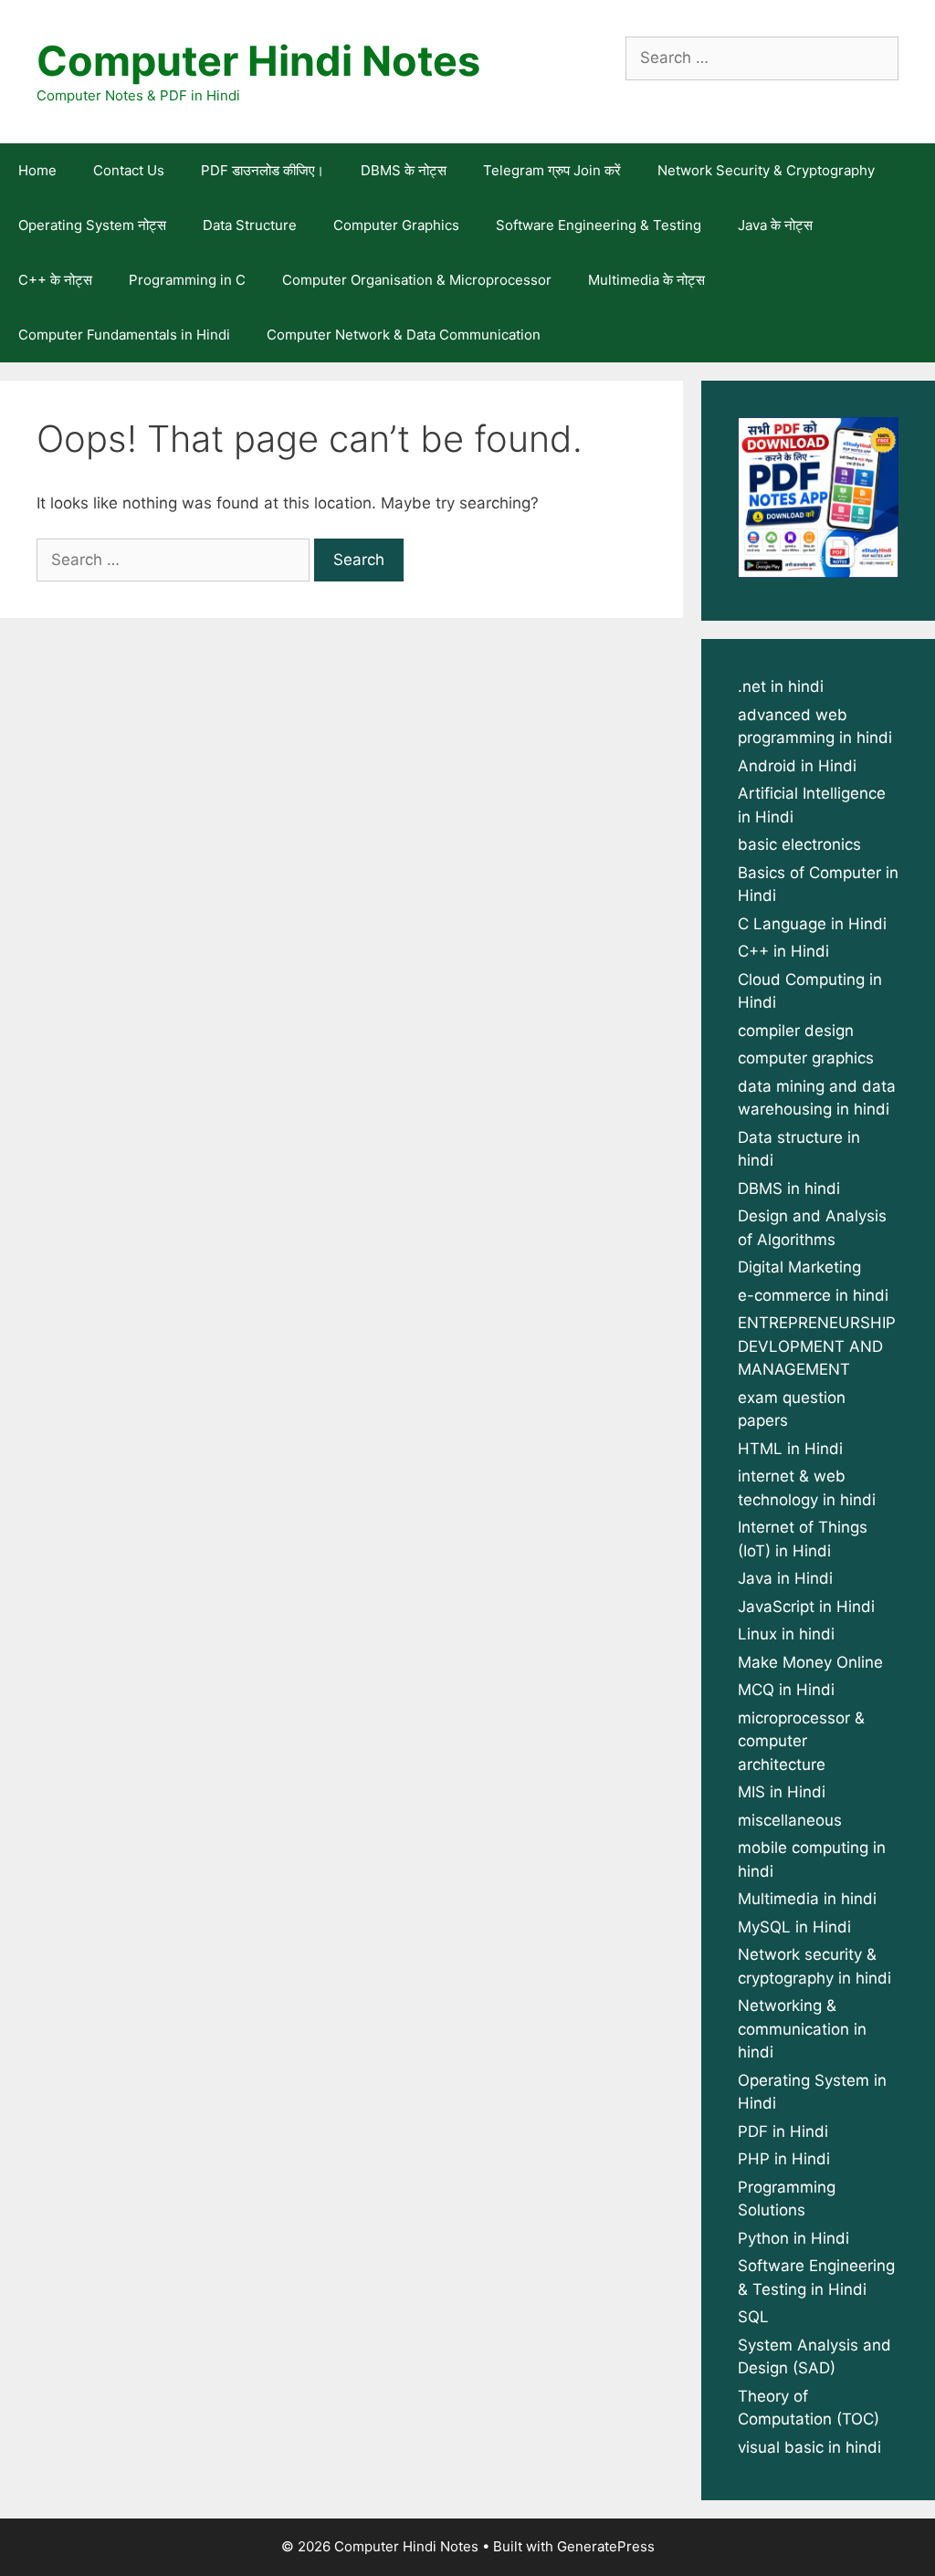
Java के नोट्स (775, 225)
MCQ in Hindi (786, 1690)
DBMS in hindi (789, 1189)
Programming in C (187, 280)
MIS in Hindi (782, 1792)
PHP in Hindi (784, 2159)
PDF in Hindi (783, 2131)
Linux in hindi (786, 1634)
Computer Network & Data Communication (404, 335)
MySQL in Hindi (794, 1927)
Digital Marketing (799, 1267)
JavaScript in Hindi (806, 1607)
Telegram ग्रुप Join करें (552, 170)
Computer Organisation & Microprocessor (417, 280)
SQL (753, 2317)
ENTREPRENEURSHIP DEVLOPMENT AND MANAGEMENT (817, 1346)
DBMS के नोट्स (404, 170)
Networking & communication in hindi (802, 2029)
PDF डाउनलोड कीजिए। (263, 170)
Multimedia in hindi (807, 1899)
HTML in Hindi (790, 1449)
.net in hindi (781, 686)
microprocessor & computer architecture (801, 1741)
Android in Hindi (797, 766)
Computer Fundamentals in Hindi (124, 335)
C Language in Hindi (812, 924)
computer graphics (806, 1058)
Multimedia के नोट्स (646, 280)
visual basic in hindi (809, 2447)
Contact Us (129, 170)
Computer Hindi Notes (258, 61)
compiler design (796, 1031)
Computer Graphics (396, 225)
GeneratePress (606, 2546)
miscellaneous (790, 1820)
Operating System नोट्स (92, 225)
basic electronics (799, 844)
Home (37, 170)
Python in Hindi (793, 2238)
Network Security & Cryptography (766, 170)
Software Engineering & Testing (599, 225)
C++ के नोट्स (55, 280)
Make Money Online (810, 1662)
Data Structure (250, 225)
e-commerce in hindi (813, 1295)
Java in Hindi (785, 1578)
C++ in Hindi (783, 951)
